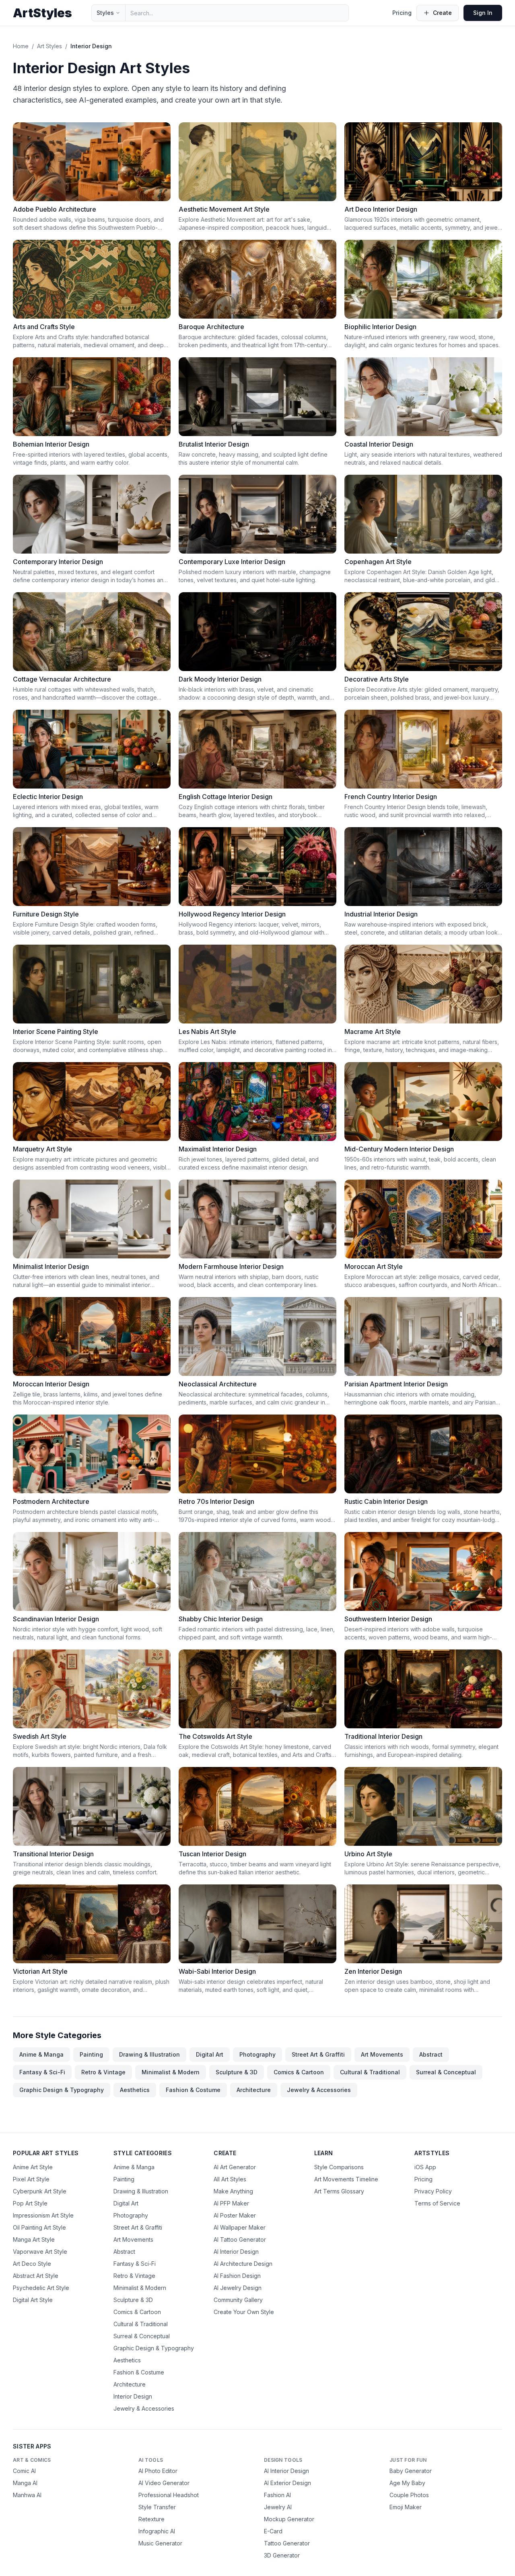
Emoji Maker (406, 2507)
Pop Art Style (30, 2203)
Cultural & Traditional (370, 2072)
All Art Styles (230, 2179)
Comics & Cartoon (299, 2072)
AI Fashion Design (237, 2276)
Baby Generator (411, 2471)
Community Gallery (238, 2300)
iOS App (425, 2167)
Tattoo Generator (287, 2543)
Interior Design (133, 2396)
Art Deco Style (32, 2264)
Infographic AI (157, 2531)
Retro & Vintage (103, 2072)
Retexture (151, 2519)
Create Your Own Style (244, 2312)
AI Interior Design (236, 2252)
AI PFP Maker (231, 2203)
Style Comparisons (339, 2167)
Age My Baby (407, 2483)
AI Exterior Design (287, 2483)
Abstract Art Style (36, 2276)
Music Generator (160, 2543)
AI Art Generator (235, 2167)
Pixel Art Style (31, 2179)
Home (21, 46)
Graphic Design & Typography (62, 2090)
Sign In (483, 13)
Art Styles (49, 46)
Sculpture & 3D (237, 2072)
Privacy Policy (433, 2191)
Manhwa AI (27, 2495)
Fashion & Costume (193, 2090)
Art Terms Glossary (339, 2191)
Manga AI (25, 2483)
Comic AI (24, 2471)
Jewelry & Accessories (319, 2090)
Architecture (254, 2090)
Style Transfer (157, 2507)
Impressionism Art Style (43, 2215)
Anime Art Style (33, 2167)
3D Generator (282, 2555)
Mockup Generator (289, 2519)
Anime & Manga (41, 2054)
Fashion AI (277, 2495)
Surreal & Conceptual (446, 2072)
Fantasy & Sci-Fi (42, 2072)
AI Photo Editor (158, 2471)
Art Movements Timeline (346, 2179)
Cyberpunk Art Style (40, 2191)
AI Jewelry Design (238, 2288)
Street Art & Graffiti (318, 2054)
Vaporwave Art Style (40, 2252)
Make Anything (233, 2191)
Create (442, 13)
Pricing (402, 13)
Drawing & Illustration (149, 2054)
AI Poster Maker (235, 2215)
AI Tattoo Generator (240, 2239)
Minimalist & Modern (171, 2072)
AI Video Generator (164, 2483)
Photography (257, 2054)
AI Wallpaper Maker (240, 2227)
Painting (91, 2054)
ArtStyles (42, 13)
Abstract (431, 2054)
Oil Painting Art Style (39, 2227)
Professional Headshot (169, 2495)
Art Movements (382, 2054)
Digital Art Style (33, 2300)
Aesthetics (135, 2090)
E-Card (273, 2531)
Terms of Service (437, 2203)
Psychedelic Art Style (41, 2288)
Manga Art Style (34, 2239)
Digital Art (210, 2054)
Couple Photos (409, 2495)
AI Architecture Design (243, 2264)
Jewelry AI (278, 2507)
